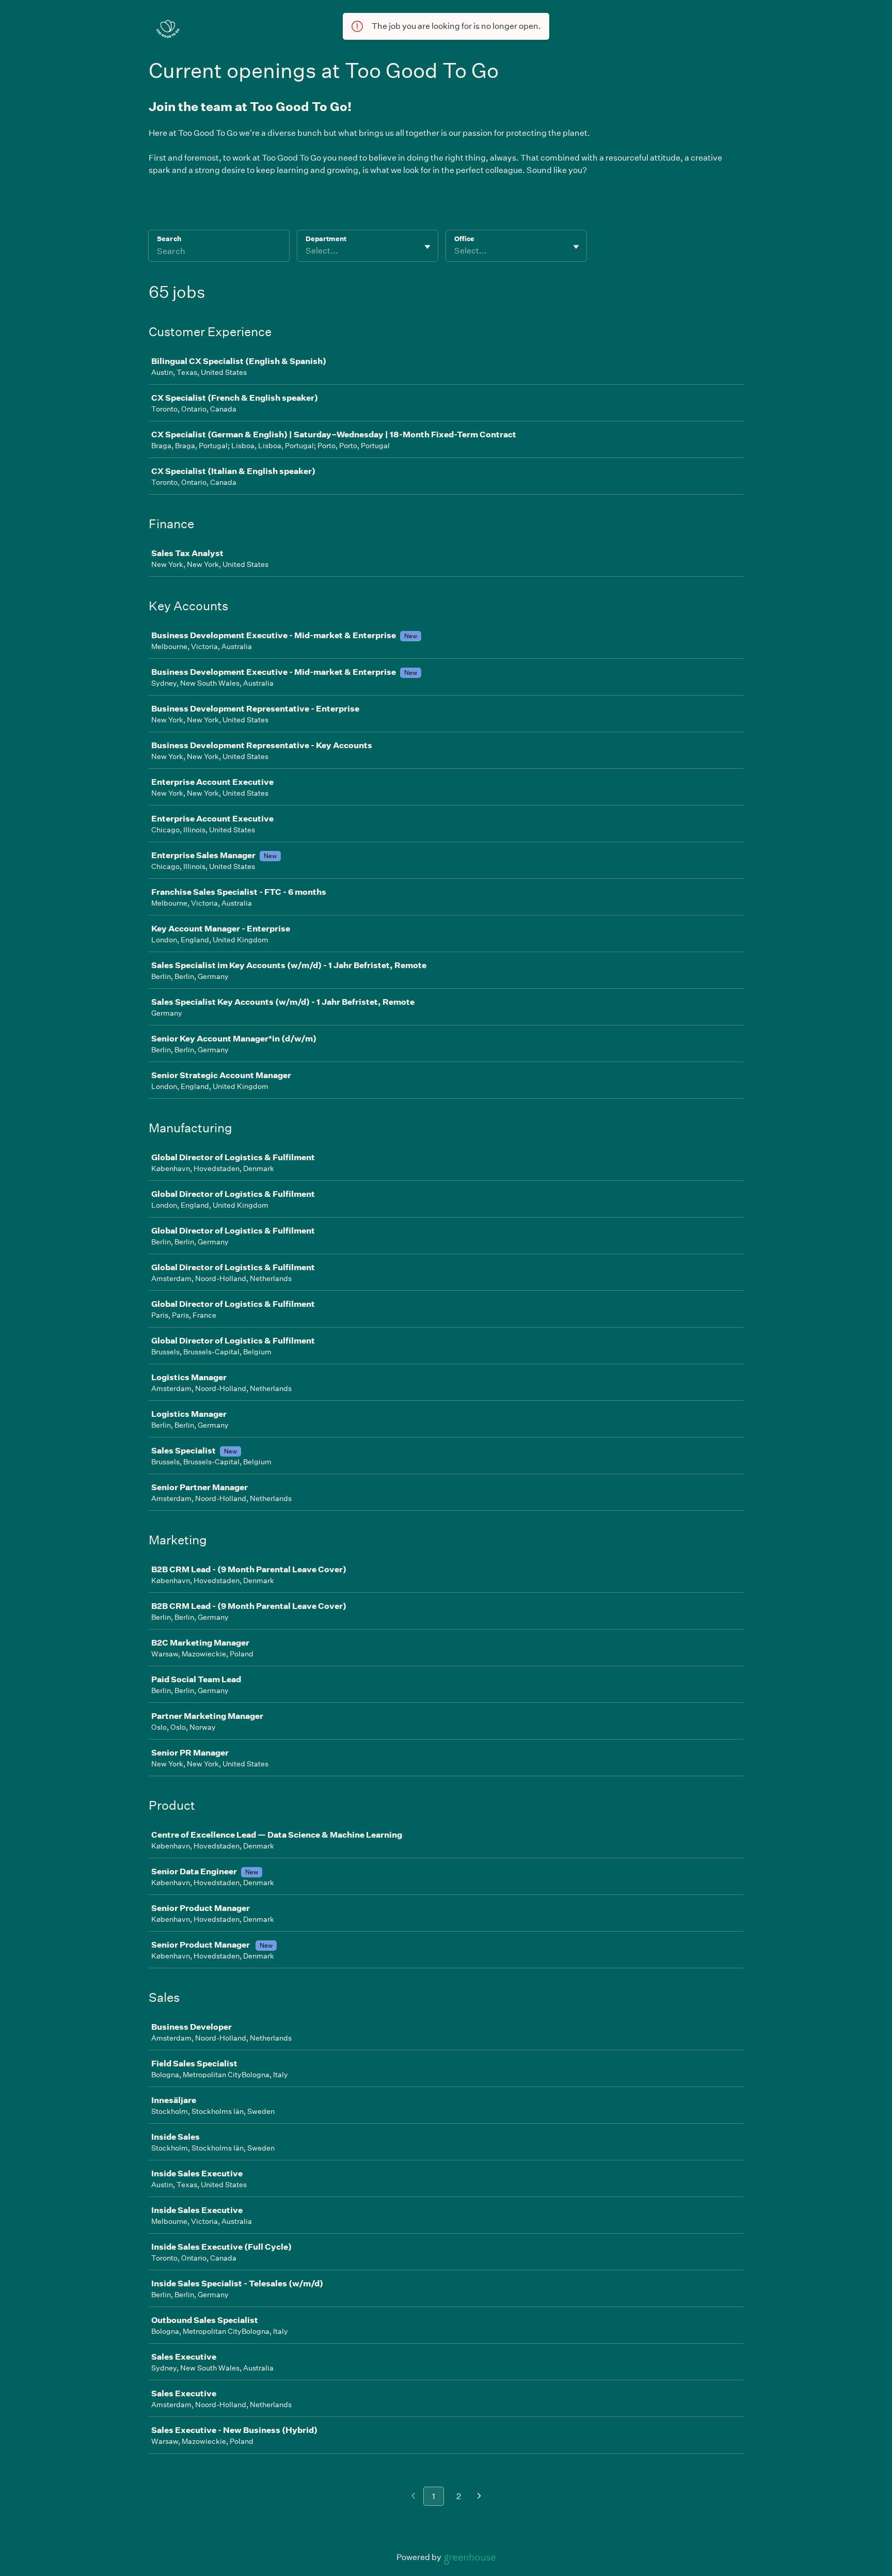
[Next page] (479, 2497)
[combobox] (306, 251)
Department (326, 239)
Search (169, 239)
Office (464, 239)
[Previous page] (413, 2497)
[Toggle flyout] (427, 247)
